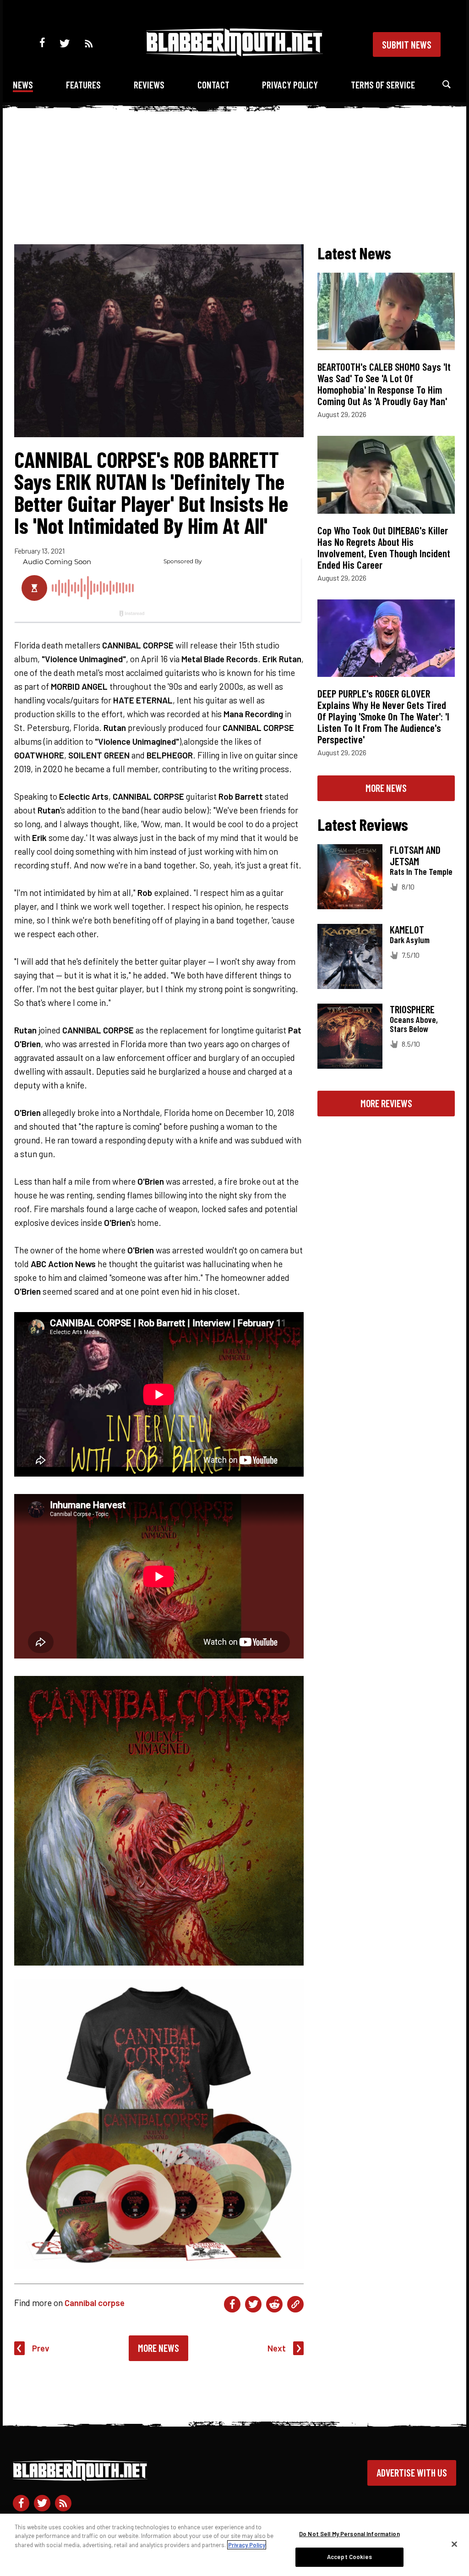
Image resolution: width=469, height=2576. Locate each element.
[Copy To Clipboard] (295, 2304)
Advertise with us (412, 2472)
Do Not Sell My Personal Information (349, 2534)
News (23, 85)
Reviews (149, 85)
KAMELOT (407, 929)
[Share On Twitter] (253, 2304)
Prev (41, 2348)
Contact (213, 85)
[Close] (454, 2544)
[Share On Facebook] (232, 2304)
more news (386, 788)
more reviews (386, 1103)
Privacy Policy (290, 85)
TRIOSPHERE (412, 1009)
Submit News (407, 44)
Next (277, 2348)
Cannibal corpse (95, 2303)
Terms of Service (383, 85)
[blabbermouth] (234, 53)
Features (83, 85)
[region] (234, 2545)
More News (158, 2348)
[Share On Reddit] (274, 2304)
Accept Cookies (349, 2557)
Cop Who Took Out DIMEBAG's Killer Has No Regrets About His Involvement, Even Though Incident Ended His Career (384, 547)
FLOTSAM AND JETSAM (415, 855)
